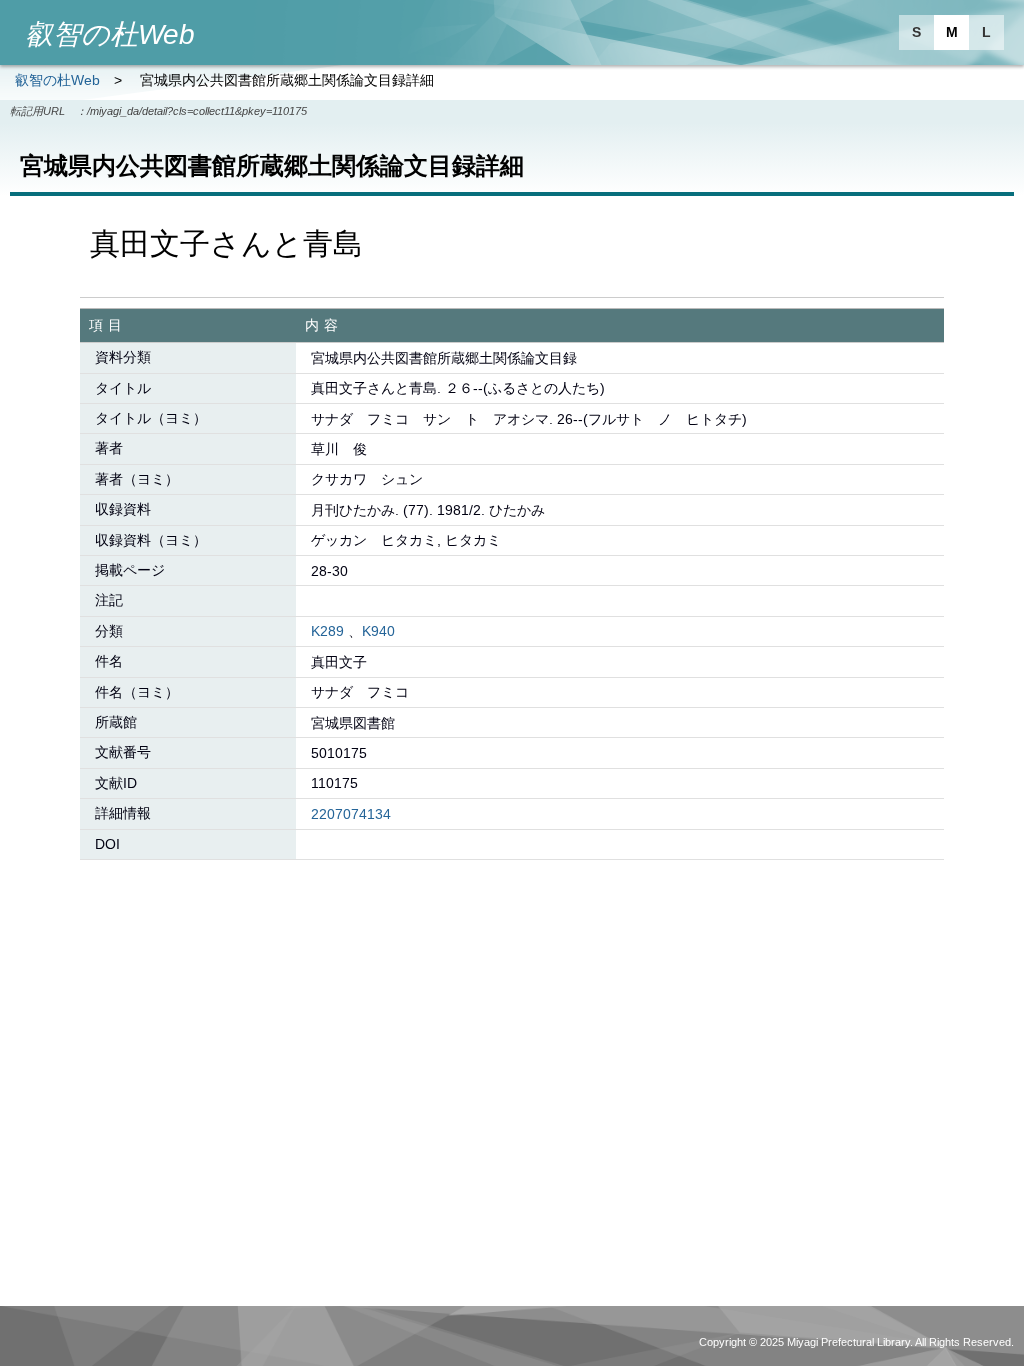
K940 (378, 631)
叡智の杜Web (57, 80)
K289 (327, 631)
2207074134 (351, 814)
